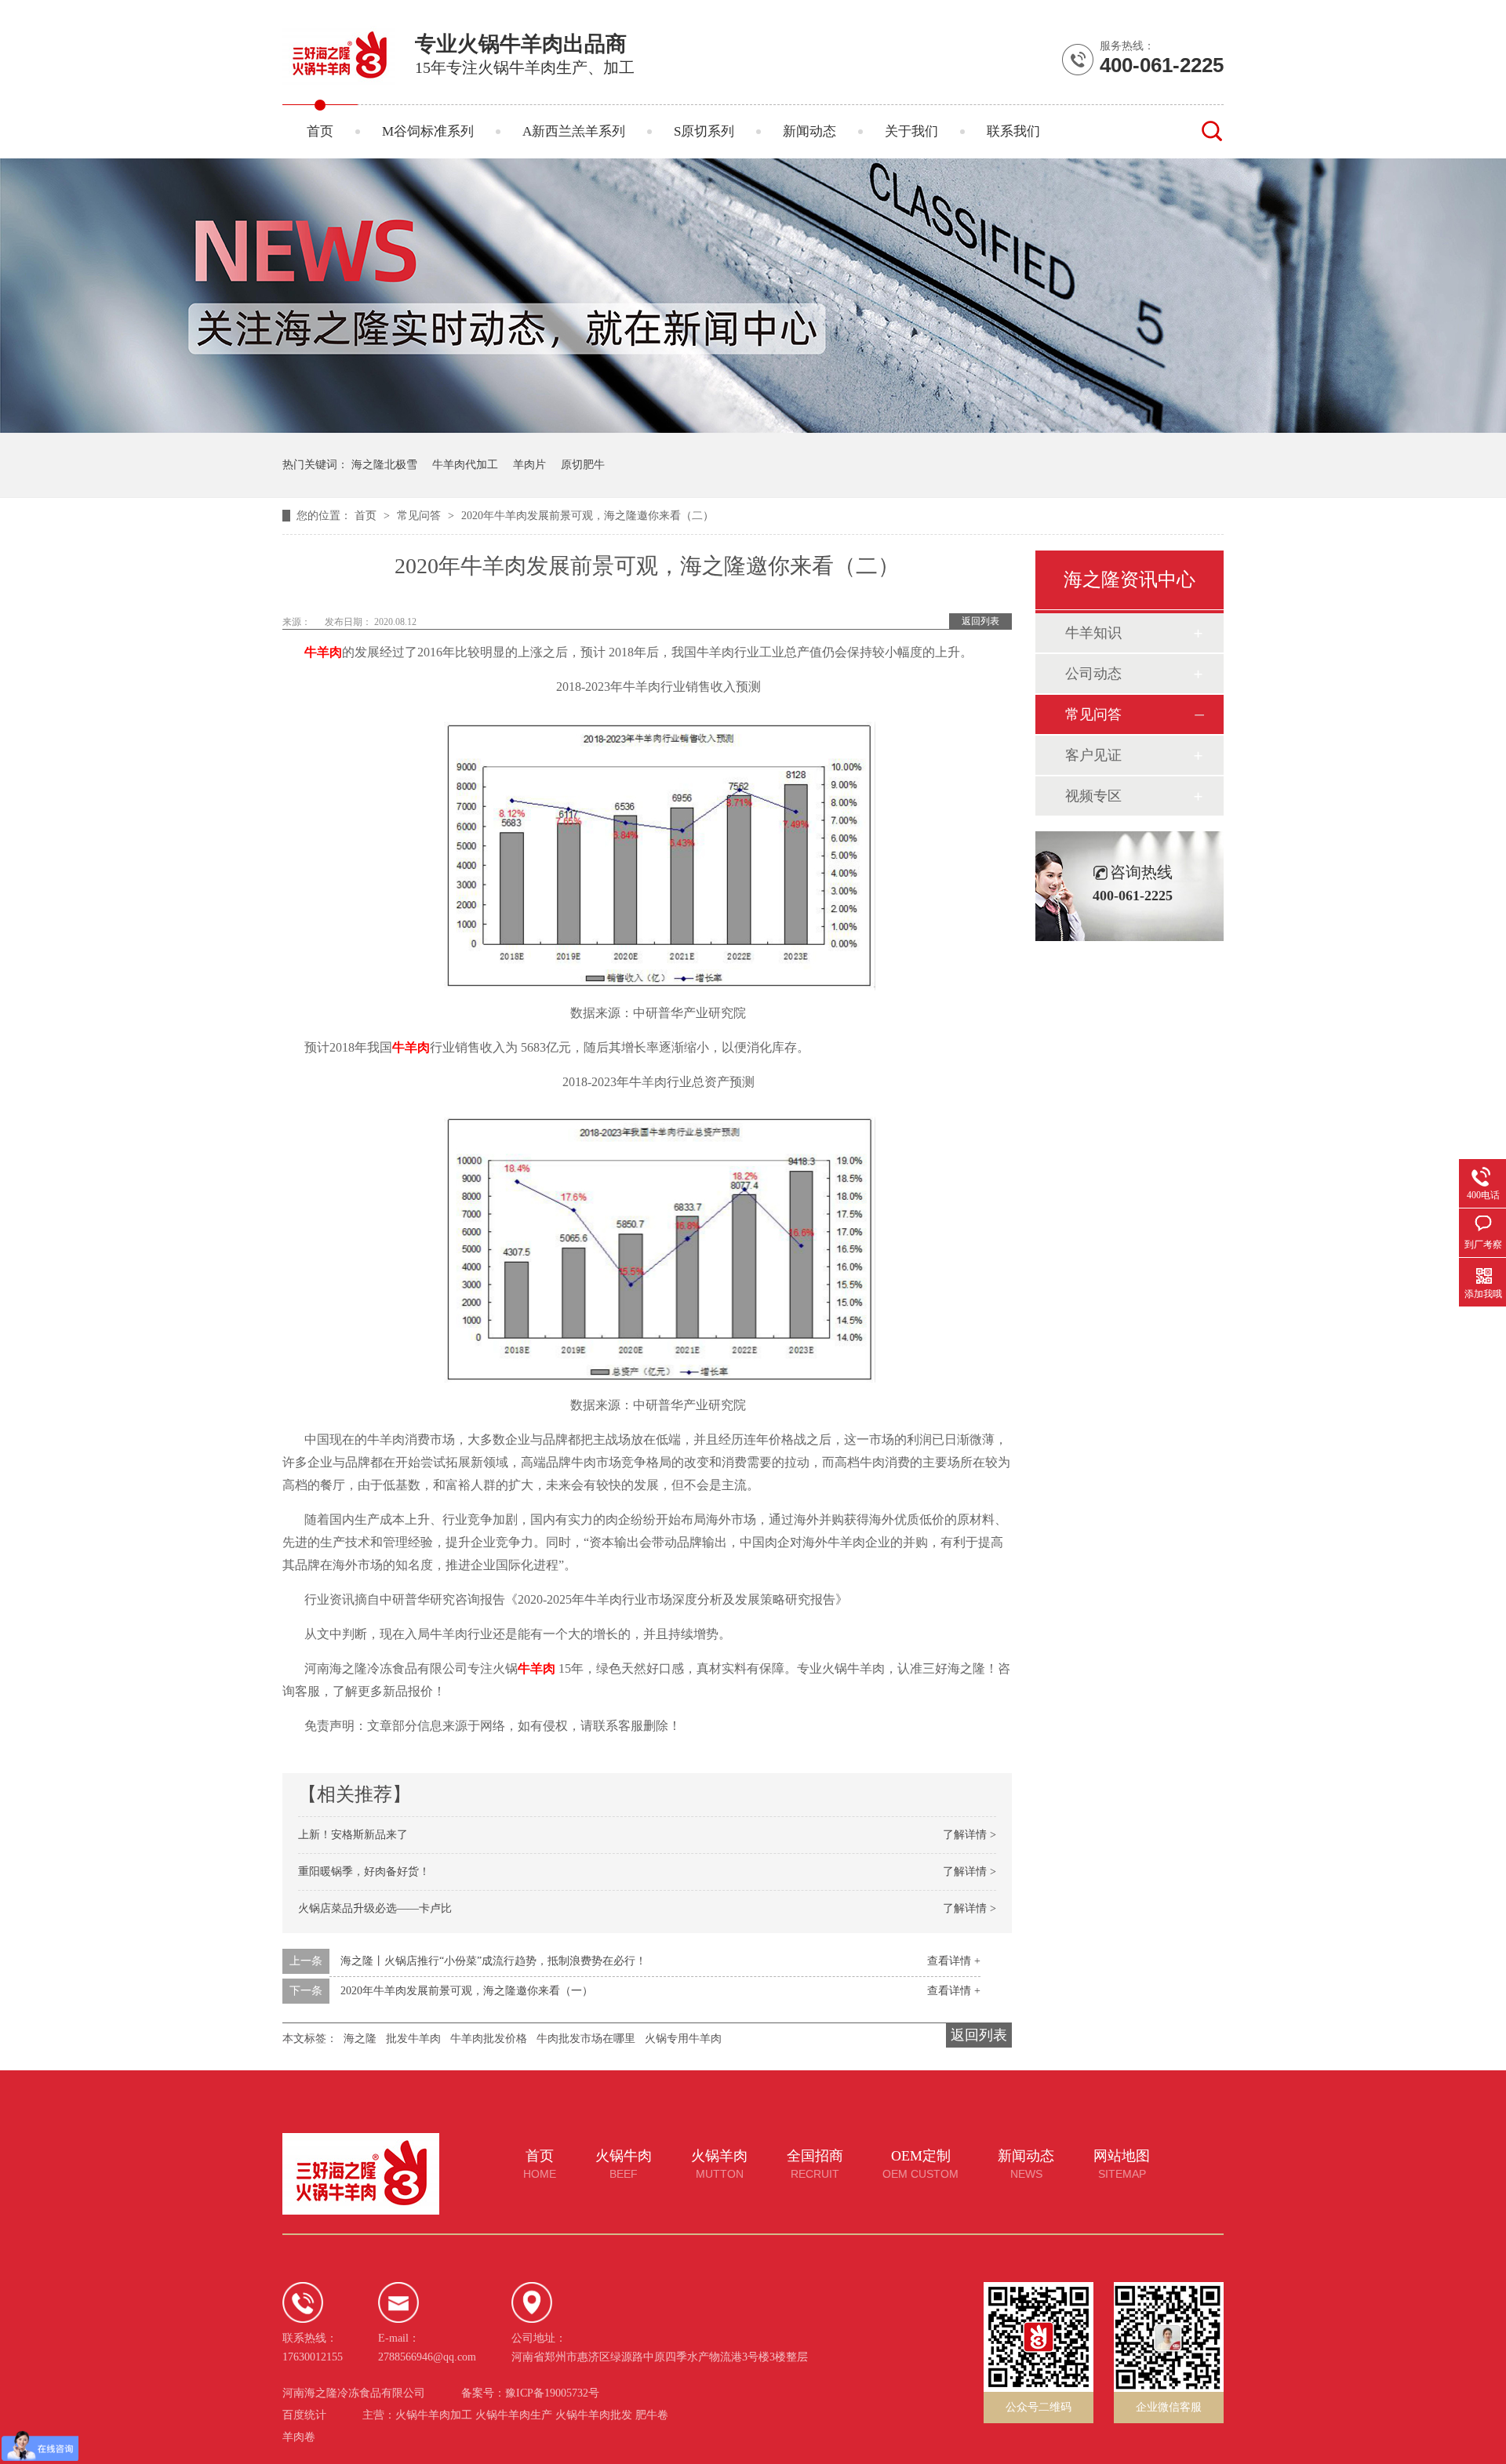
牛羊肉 (411, 1047)
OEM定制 (920, 2164)
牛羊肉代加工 (465, 465)
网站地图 (1122, 2164)
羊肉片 (529, 465)
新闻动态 (809, 131)
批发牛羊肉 (413, 2039)
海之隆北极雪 (384, 465)
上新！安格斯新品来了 (353, 1835)
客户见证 (1093, 755)
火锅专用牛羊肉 (683, 2039)
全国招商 (815, 2164)
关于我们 (911, 131)
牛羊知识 (1093, 633)
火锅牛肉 (624, 2164)
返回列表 (980, 621)
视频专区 (1093, 796)
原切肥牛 (583, 465)
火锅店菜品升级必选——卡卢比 (375, 1908)
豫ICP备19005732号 (552, 2393)
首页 (320, 131)
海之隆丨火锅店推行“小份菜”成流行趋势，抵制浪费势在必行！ (493, 1961)
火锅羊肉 (719, 2164)
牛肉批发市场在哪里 (586, 2039)
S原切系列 (704, 131)
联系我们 (1013, 131)
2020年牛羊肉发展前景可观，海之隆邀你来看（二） (587, 516)
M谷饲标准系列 (428, 131)
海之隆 (360, 2039)
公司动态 (1093, 674)
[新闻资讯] (753, 429)
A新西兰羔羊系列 (574, 131)
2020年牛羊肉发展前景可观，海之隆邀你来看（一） (467, 1991)
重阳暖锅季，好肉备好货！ (364, 1872)
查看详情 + (954, 1961)
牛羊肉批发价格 (489, 2039)
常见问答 (420, 516)
